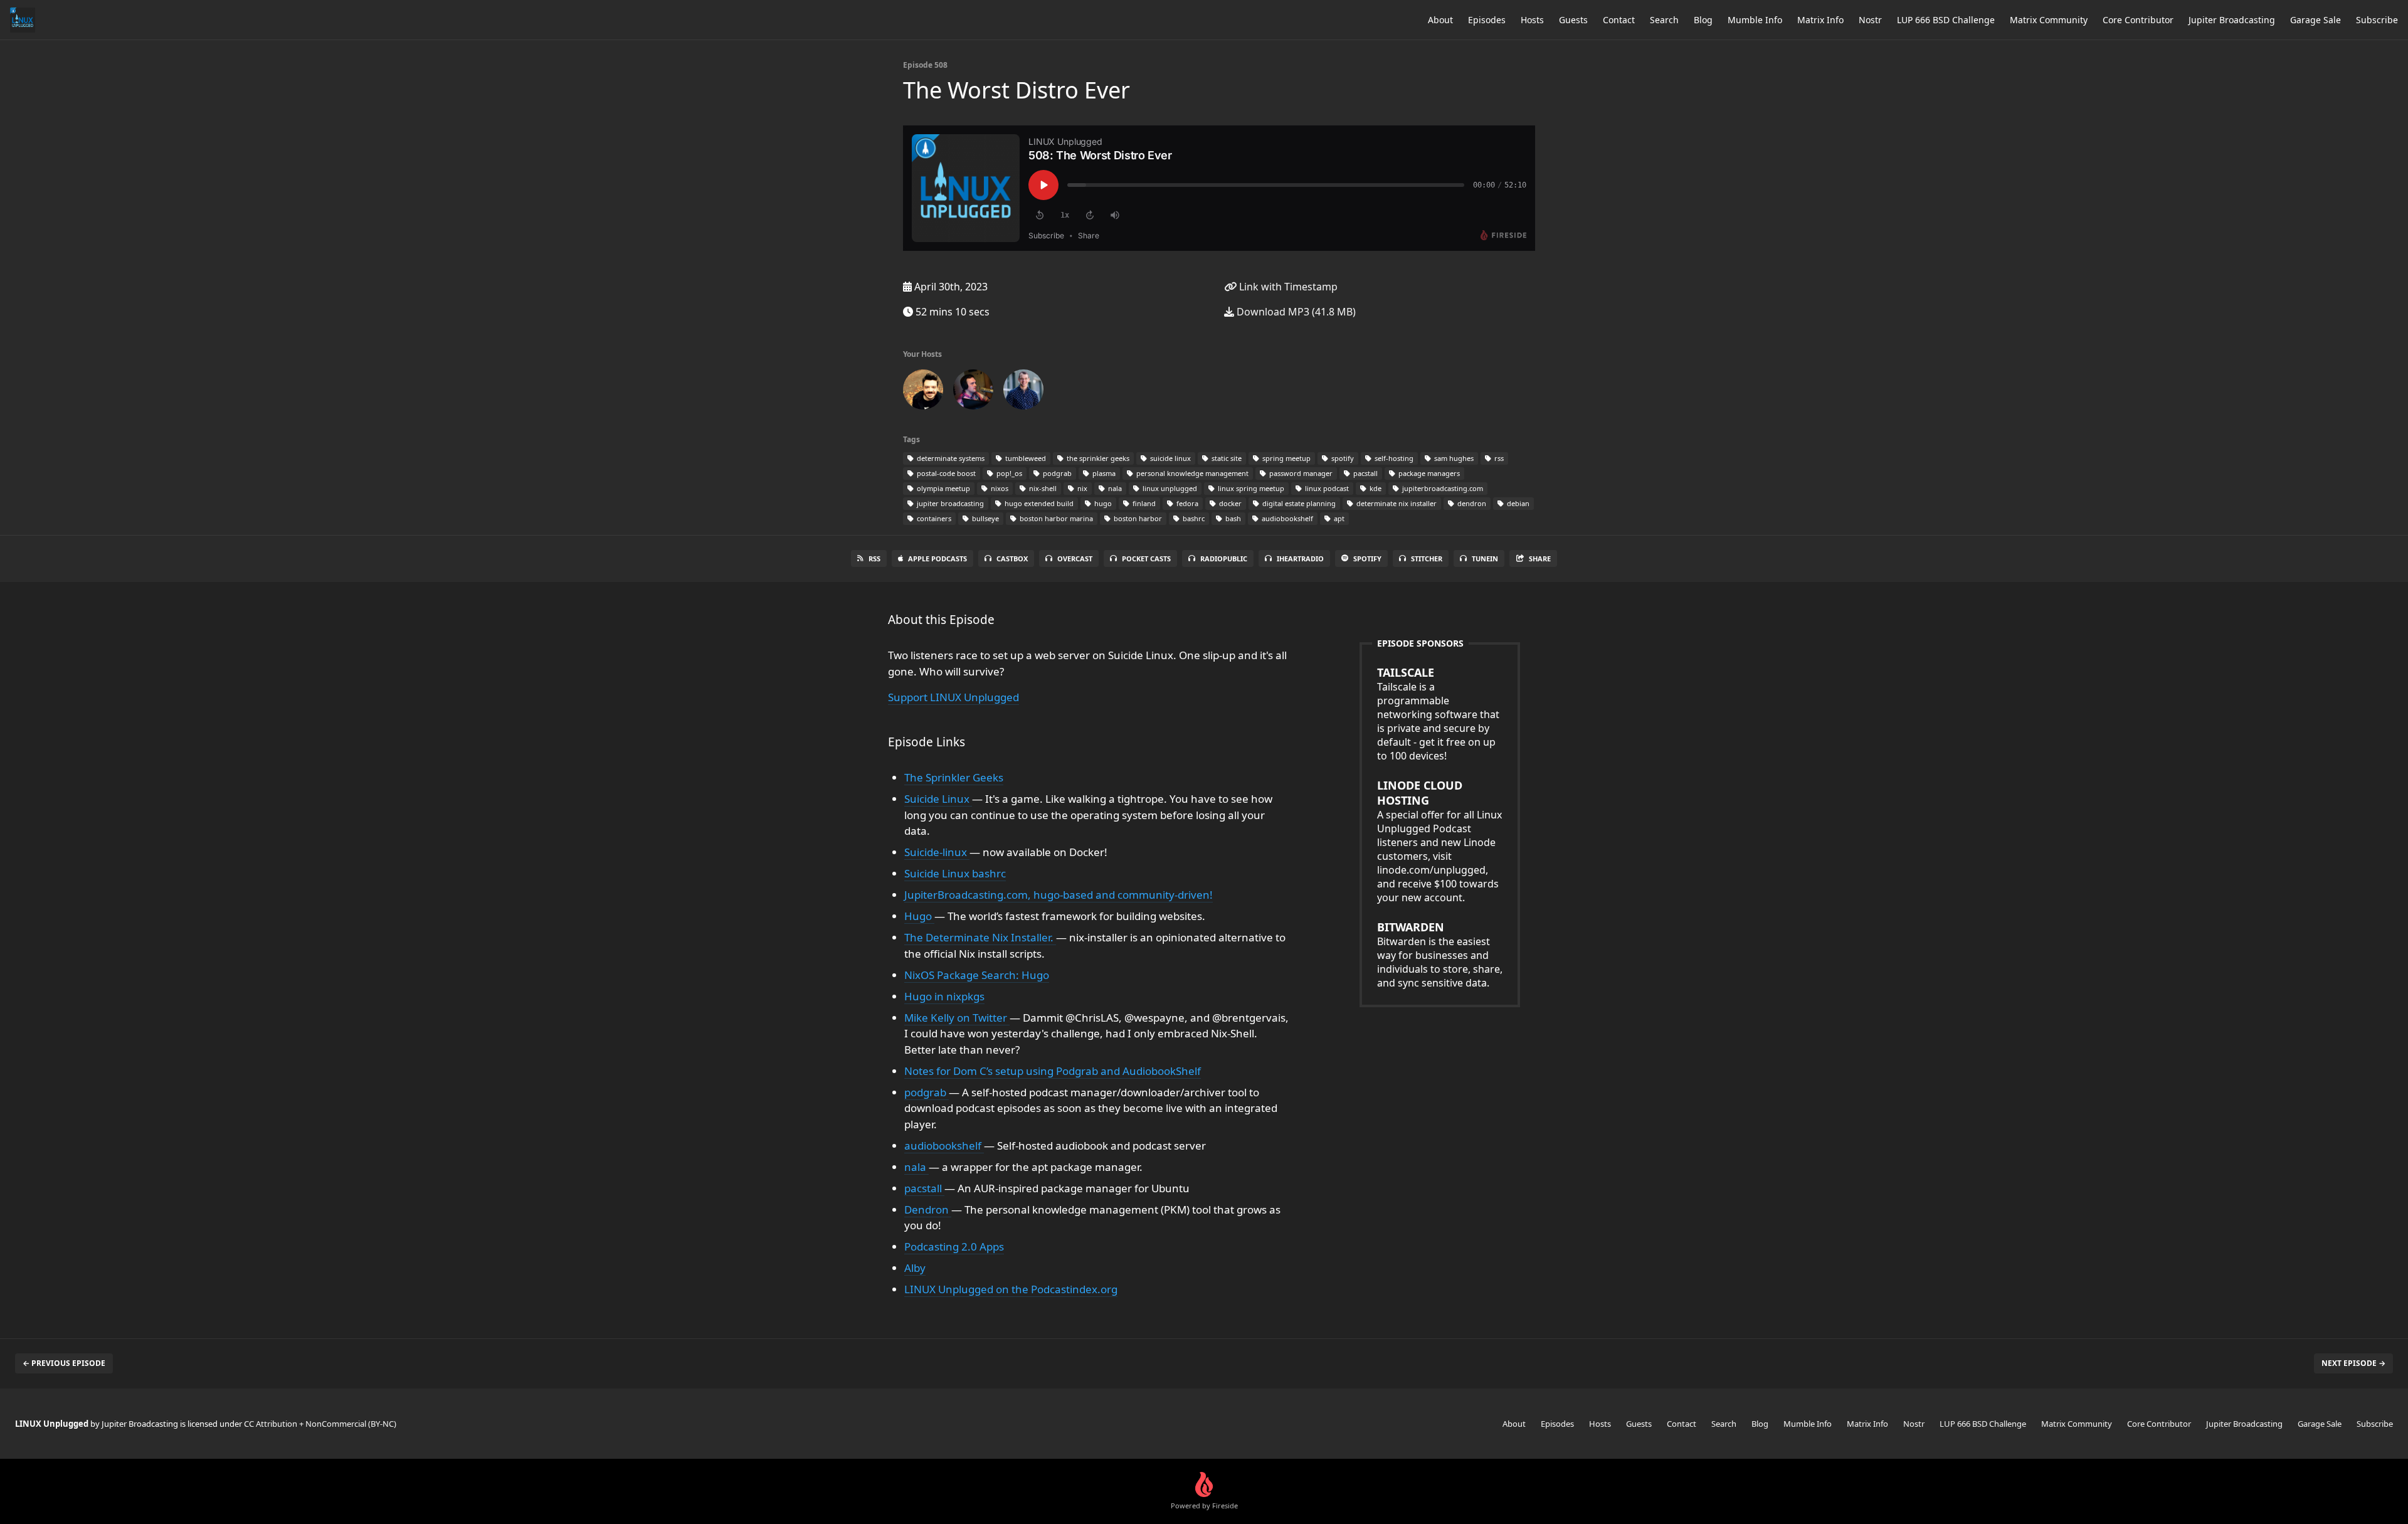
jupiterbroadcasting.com (1442, 488)
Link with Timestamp (1287, 287)
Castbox (1012, 558)
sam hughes (1453, 458)
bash (1232, 518)
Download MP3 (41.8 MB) (1295, 312)
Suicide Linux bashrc (955, 873)
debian (1517, 503)
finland (1143, 503)
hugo (1102, 503)
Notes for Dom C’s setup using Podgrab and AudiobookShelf (1053, 1071)
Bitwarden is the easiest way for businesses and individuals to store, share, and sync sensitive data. (1440, 955)
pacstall (1365, 473)
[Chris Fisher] (923, 392)
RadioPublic (1224, 558)
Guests (1573, 20)
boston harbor (1137, 518)
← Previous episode (64, 1363)
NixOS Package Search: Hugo (977, 975)
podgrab (1056, 473)
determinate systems (950, 458)
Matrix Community (2049, 20)
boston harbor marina (1055, 518)
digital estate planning (1298, 503)
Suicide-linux (937, 852)
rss (1498, 458)
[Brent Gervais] (1023, 392)
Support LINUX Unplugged (953, 697)
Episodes (1487, 20)
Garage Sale (2316, 20)
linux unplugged (1169, 488)
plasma (1103, 473)
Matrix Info (1820, 20)
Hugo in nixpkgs (944, 996)
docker (1229, 503)
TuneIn (1485, 558)
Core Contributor (2138, 20)
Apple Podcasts (937, 558)
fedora (1186, 503)
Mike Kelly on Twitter (957, 1018)
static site (1226, 458)
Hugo (919, 916)
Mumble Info (1755, 20)
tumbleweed (1025, 458)
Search (1664, 20)
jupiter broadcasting (949, 503)
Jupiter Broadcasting (2232, 20)
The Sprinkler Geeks (954, 777)
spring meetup (1286, 458)
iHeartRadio (1300, 558)
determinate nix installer (1396, 503)
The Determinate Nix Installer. (980, 937)
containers (933, 518)
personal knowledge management (1191, 473)
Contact (1619, 20)
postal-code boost (945, 473)
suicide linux (1170, 458)
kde (1375, 488)
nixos (999, 488)
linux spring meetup (1250, 488)
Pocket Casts (1146, 558)
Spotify (1367, 558)
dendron (1471, 503)
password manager (1300, 473)
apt (1338, 518)
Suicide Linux (938, 799)
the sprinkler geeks (1097, 458)
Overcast (1075, 558)
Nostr (1870, 20)
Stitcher (1427, 558)
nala (1114, 488)
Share (1540, 558)
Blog (1703, 20)
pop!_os (1008, 473)
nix (1081, 488)
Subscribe (2377, 20)
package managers (1428, 473)
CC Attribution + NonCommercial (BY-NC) (320, 1424)
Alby (915, 1268)
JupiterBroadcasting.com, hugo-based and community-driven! (1059, 895)
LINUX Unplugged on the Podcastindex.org (1011, 1289)
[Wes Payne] (973, 392)
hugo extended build (1038, 503)
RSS (874, 558)
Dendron (928, 1209)
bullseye (985, 518)
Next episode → (2353, 1363)
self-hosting (1393, 458)
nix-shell (1042, 488)
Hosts (1532, 20)
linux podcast (1326, 488)
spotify (1342, 458)
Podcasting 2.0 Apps (954, 1246)
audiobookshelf (1286, 518)
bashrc (1193, 518)
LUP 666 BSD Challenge (1946, 20)
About (1440, 20)
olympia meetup (943, 488)
